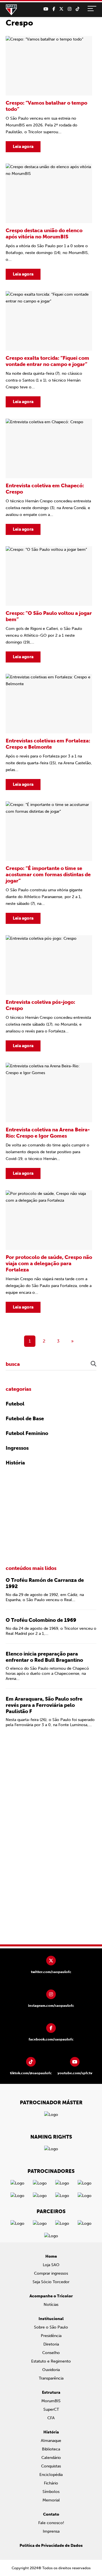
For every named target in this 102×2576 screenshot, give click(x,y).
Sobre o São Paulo (51, 2327)
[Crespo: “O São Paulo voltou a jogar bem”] (49, 604)
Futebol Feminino (27, 1433)
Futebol (15, 1404)
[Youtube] (46, 9)
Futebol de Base (25, 1419)
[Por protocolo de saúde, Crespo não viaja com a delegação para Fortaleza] (49, 1252)
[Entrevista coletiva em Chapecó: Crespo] (49, 477)
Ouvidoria (51, 2370)
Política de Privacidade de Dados (51, 2546)
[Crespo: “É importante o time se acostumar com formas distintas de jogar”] (49, 863)
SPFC (11, 10)
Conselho (51, 2353)
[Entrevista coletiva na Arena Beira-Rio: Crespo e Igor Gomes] (49, 1121)
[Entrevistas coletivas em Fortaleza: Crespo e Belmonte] (49, 732)
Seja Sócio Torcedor (51, 2282)
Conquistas (51, 2466)
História (15, 1463)
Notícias (51, 2305)
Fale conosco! (51, 2523)
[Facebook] (54, 9)
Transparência (51, 2378)
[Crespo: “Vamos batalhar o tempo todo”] (49, 94)
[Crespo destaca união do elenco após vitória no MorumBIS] (49, 222)
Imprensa (51, 2531)
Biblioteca (51, 2449)
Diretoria (51, 2344)
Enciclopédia (51, 2475)
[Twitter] (61, 9)
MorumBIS (51, 2401)
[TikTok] (77, 9)
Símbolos (51, 2492)
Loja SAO (51, 2265)
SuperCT (51, 2409)
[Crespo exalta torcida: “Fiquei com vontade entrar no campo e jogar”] (49, 349)
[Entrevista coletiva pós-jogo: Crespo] (49, 993)
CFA (51, 2418)
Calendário (51, 2458)
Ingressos (17, 1448)
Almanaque (51, 2441)
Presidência (51, 2336)
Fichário (51, 2483)
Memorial (51, 2500)
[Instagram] (70, 9)
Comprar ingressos (51, 2273)
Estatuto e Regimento (51, 2361)
